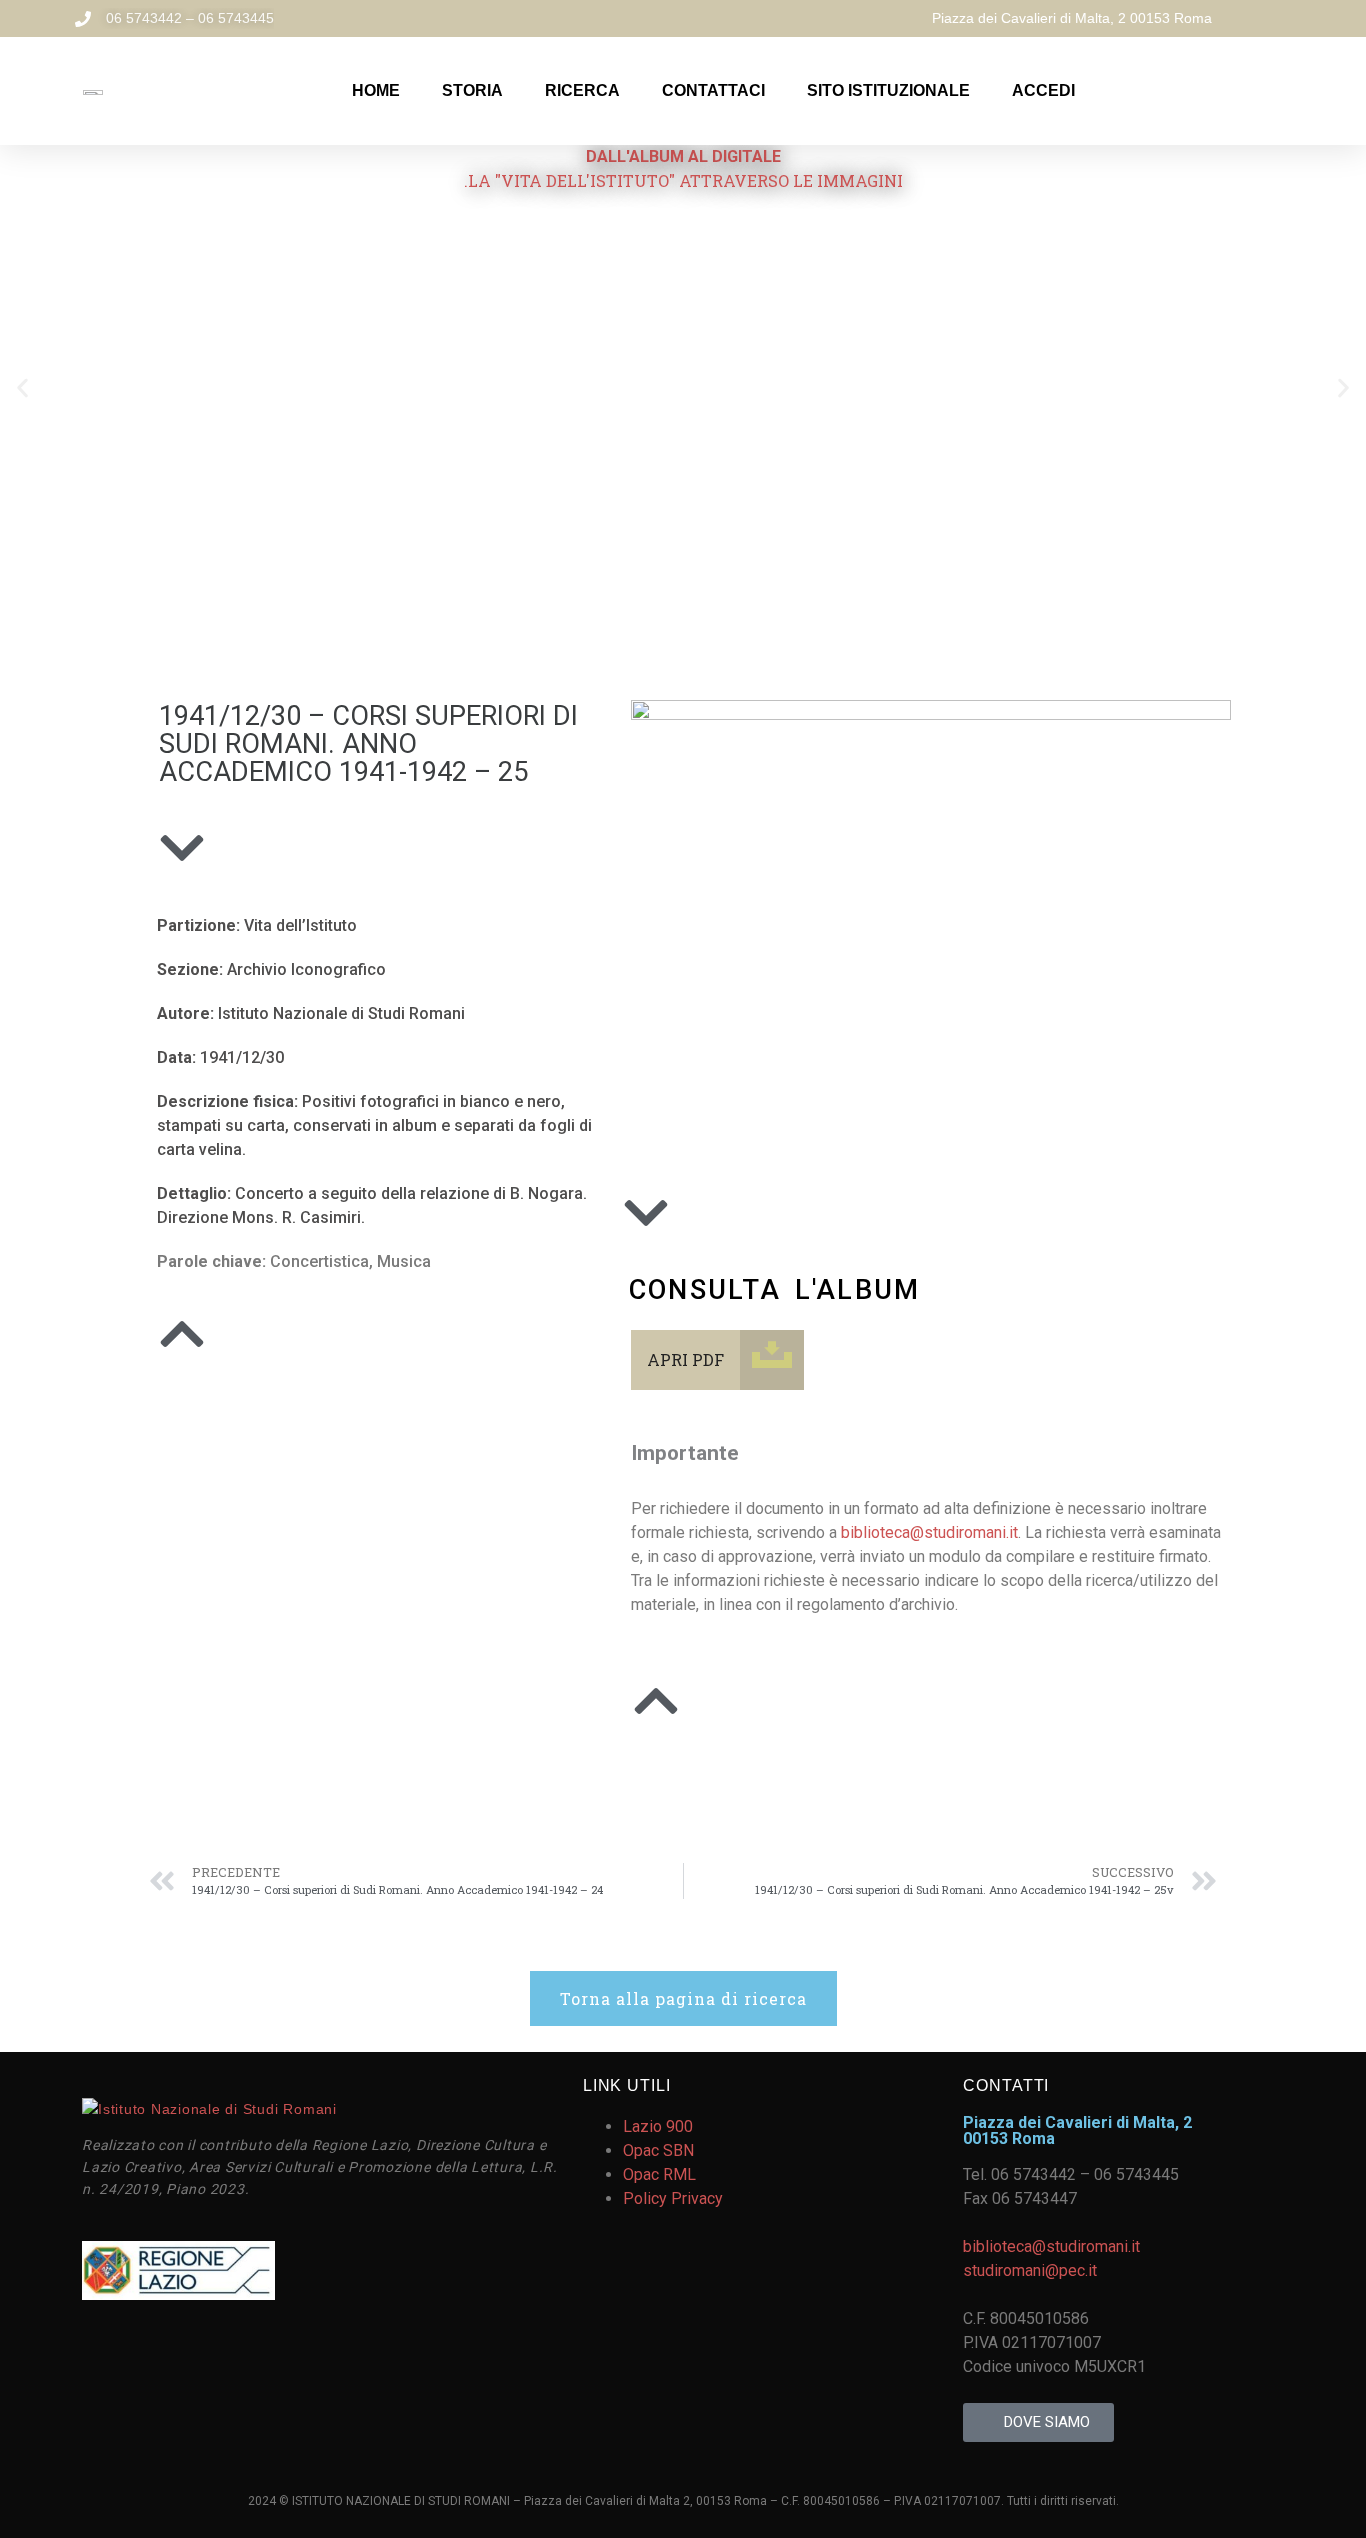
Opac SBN (658, 2150)
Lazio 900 (658, 2126)
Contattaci (713, 90)
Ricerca (582, 90)
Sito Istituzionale (888, 90)
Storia (472, 90)
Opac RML (659, 2174)
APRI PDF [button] (685, 1359)
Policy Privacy (673, 2198)
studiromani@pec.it (1030, 2270)
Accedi (1043, 90)
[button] (22, 387)
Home (376, 90)
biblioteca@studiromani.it (929, 1532)
